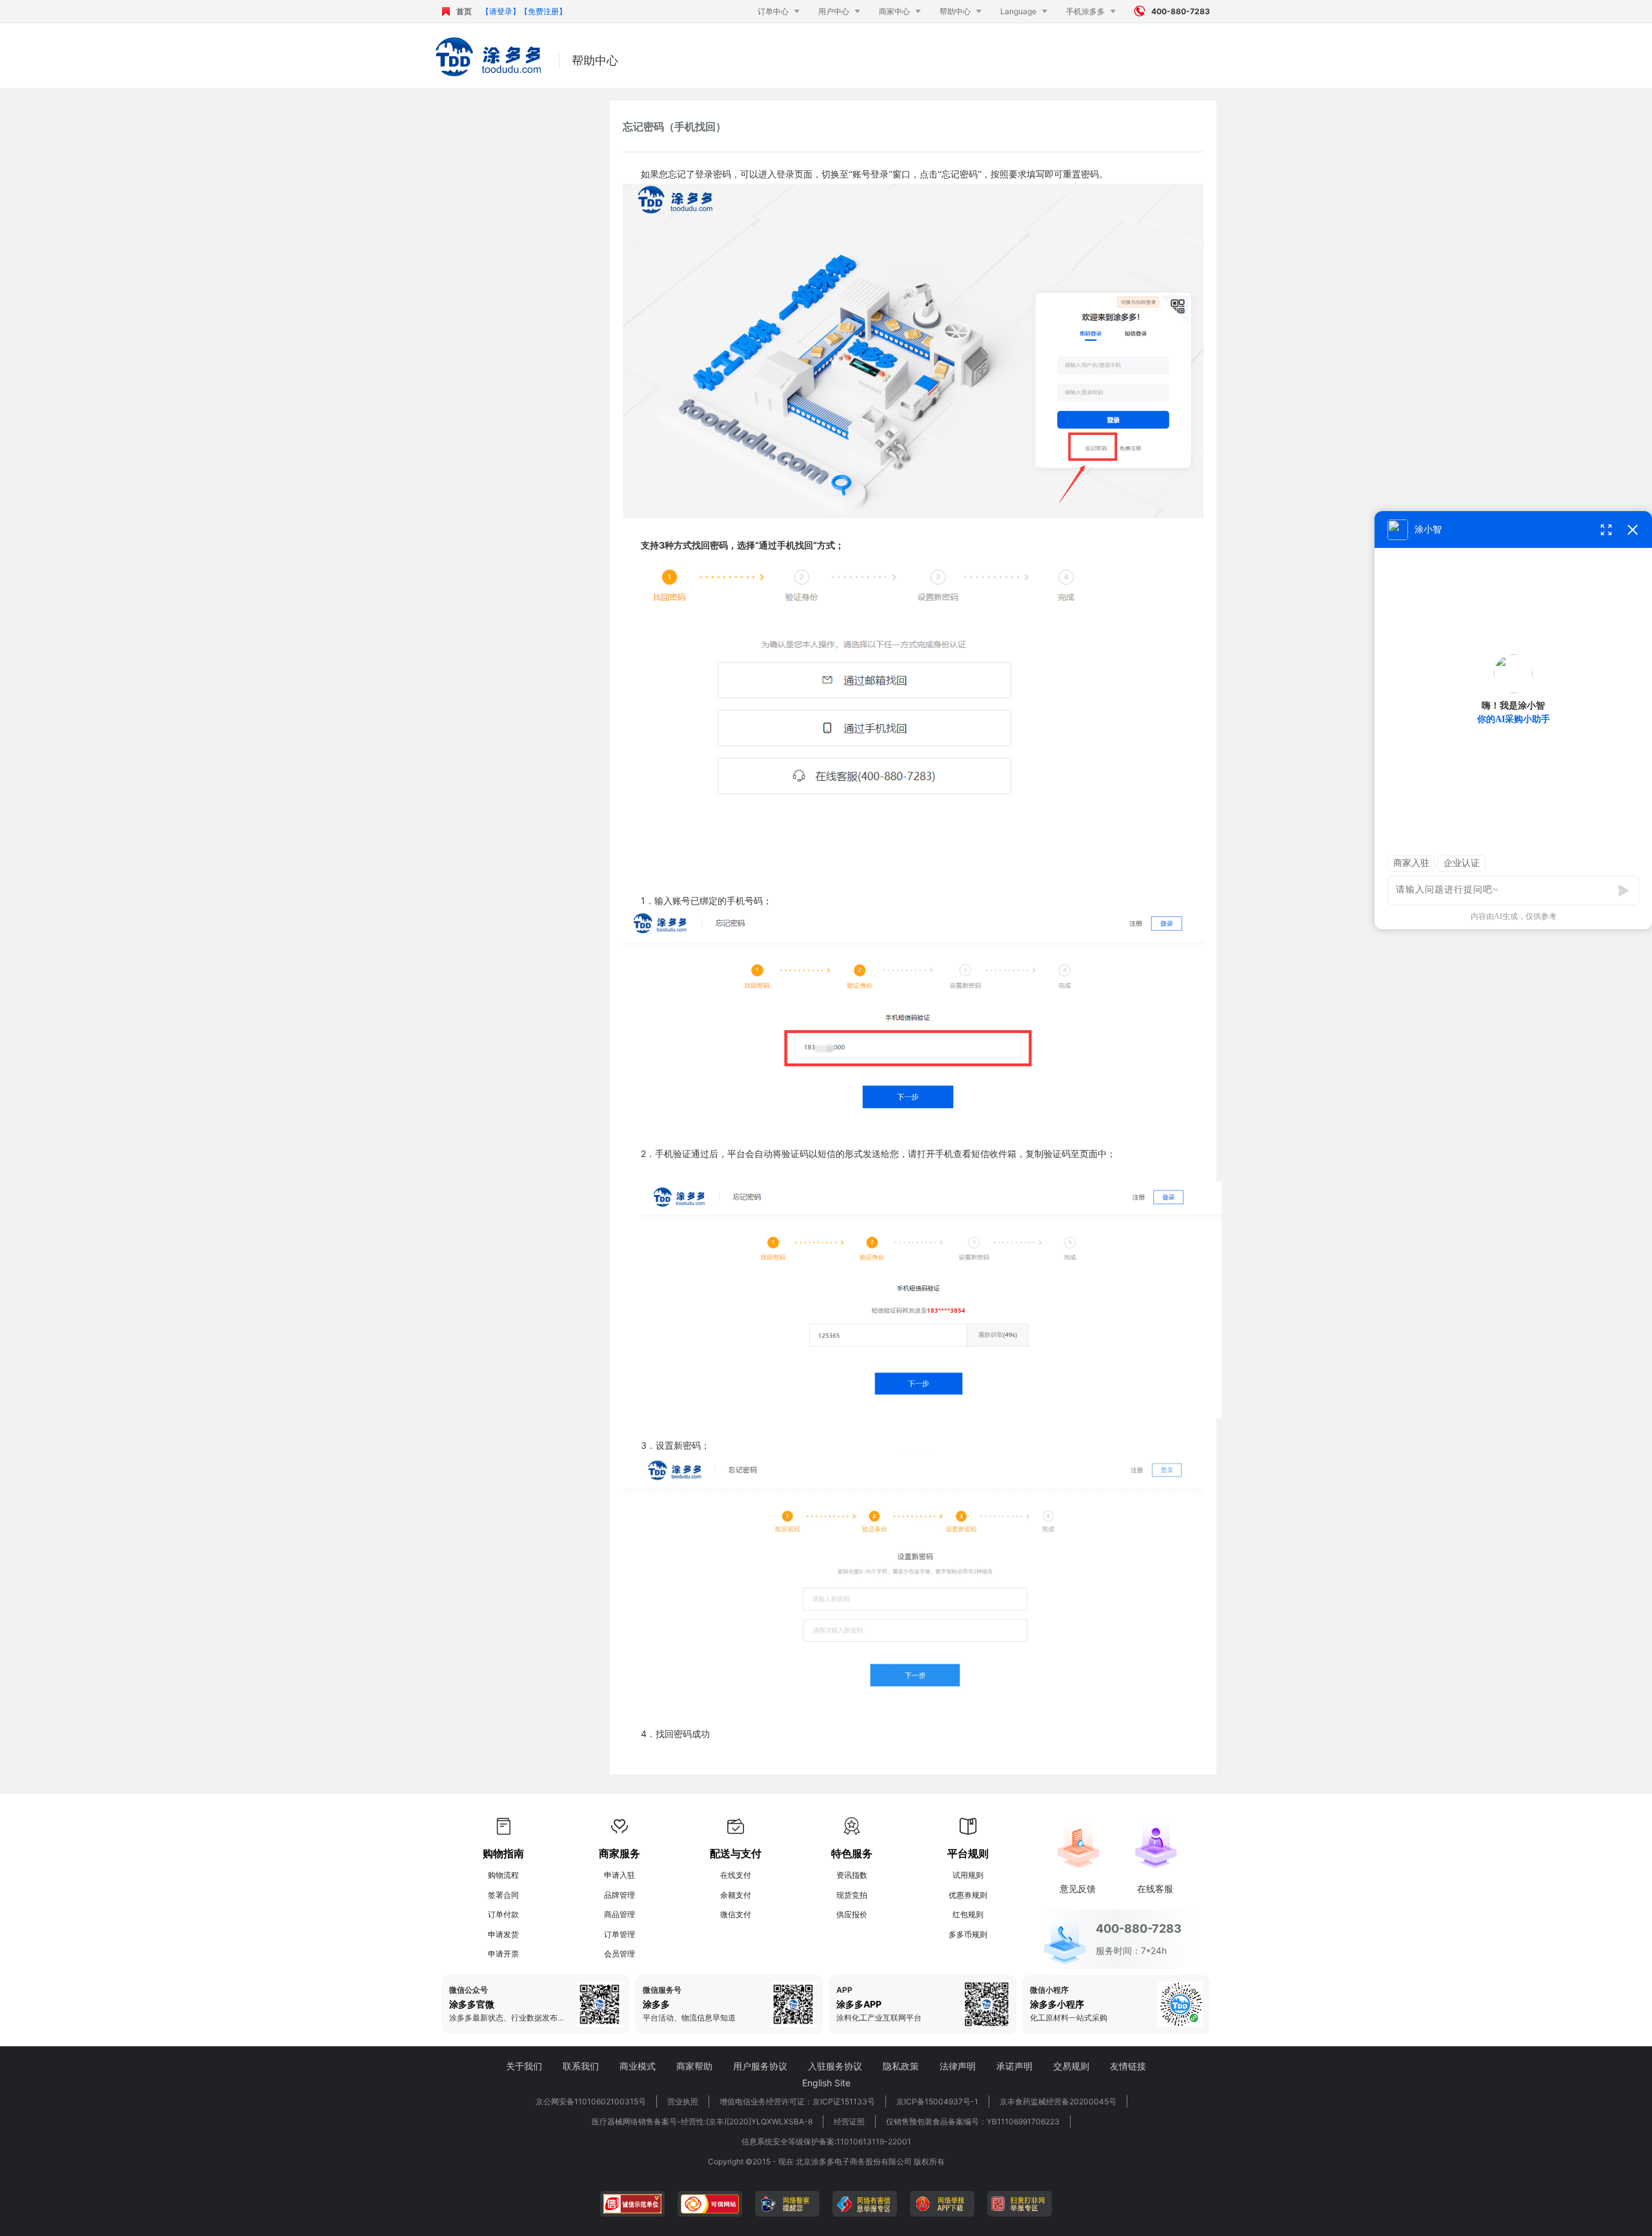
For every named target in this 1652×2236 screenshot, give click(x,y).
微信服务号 (662, 1990)
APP (844, 1990)
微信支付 (736, 1914)
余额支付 (736, 1895)
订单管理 (619, 1934)
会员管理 (619, 1954)
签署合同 (503, 1895)
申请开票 (503, 1954)
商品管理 (619, 1914)
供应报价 (852, 1914)
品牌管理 (619, 1895)
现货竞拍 (852, 1895)
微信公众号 (468, 1990)
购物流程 (503, 1875)
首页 (464, 11)
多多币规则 (968, 1934)
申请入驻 (619, 1875)
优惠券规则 (968, 1895)
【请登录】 (501, 11)
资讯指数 (852, 1875)
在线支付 (736, 1875)
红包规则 (968, 1914)
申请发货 (503, 1934)
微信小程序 (1049, 1990)
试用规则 (968, 1875)
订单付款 (503, 1914)
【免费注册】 (543, 11)
